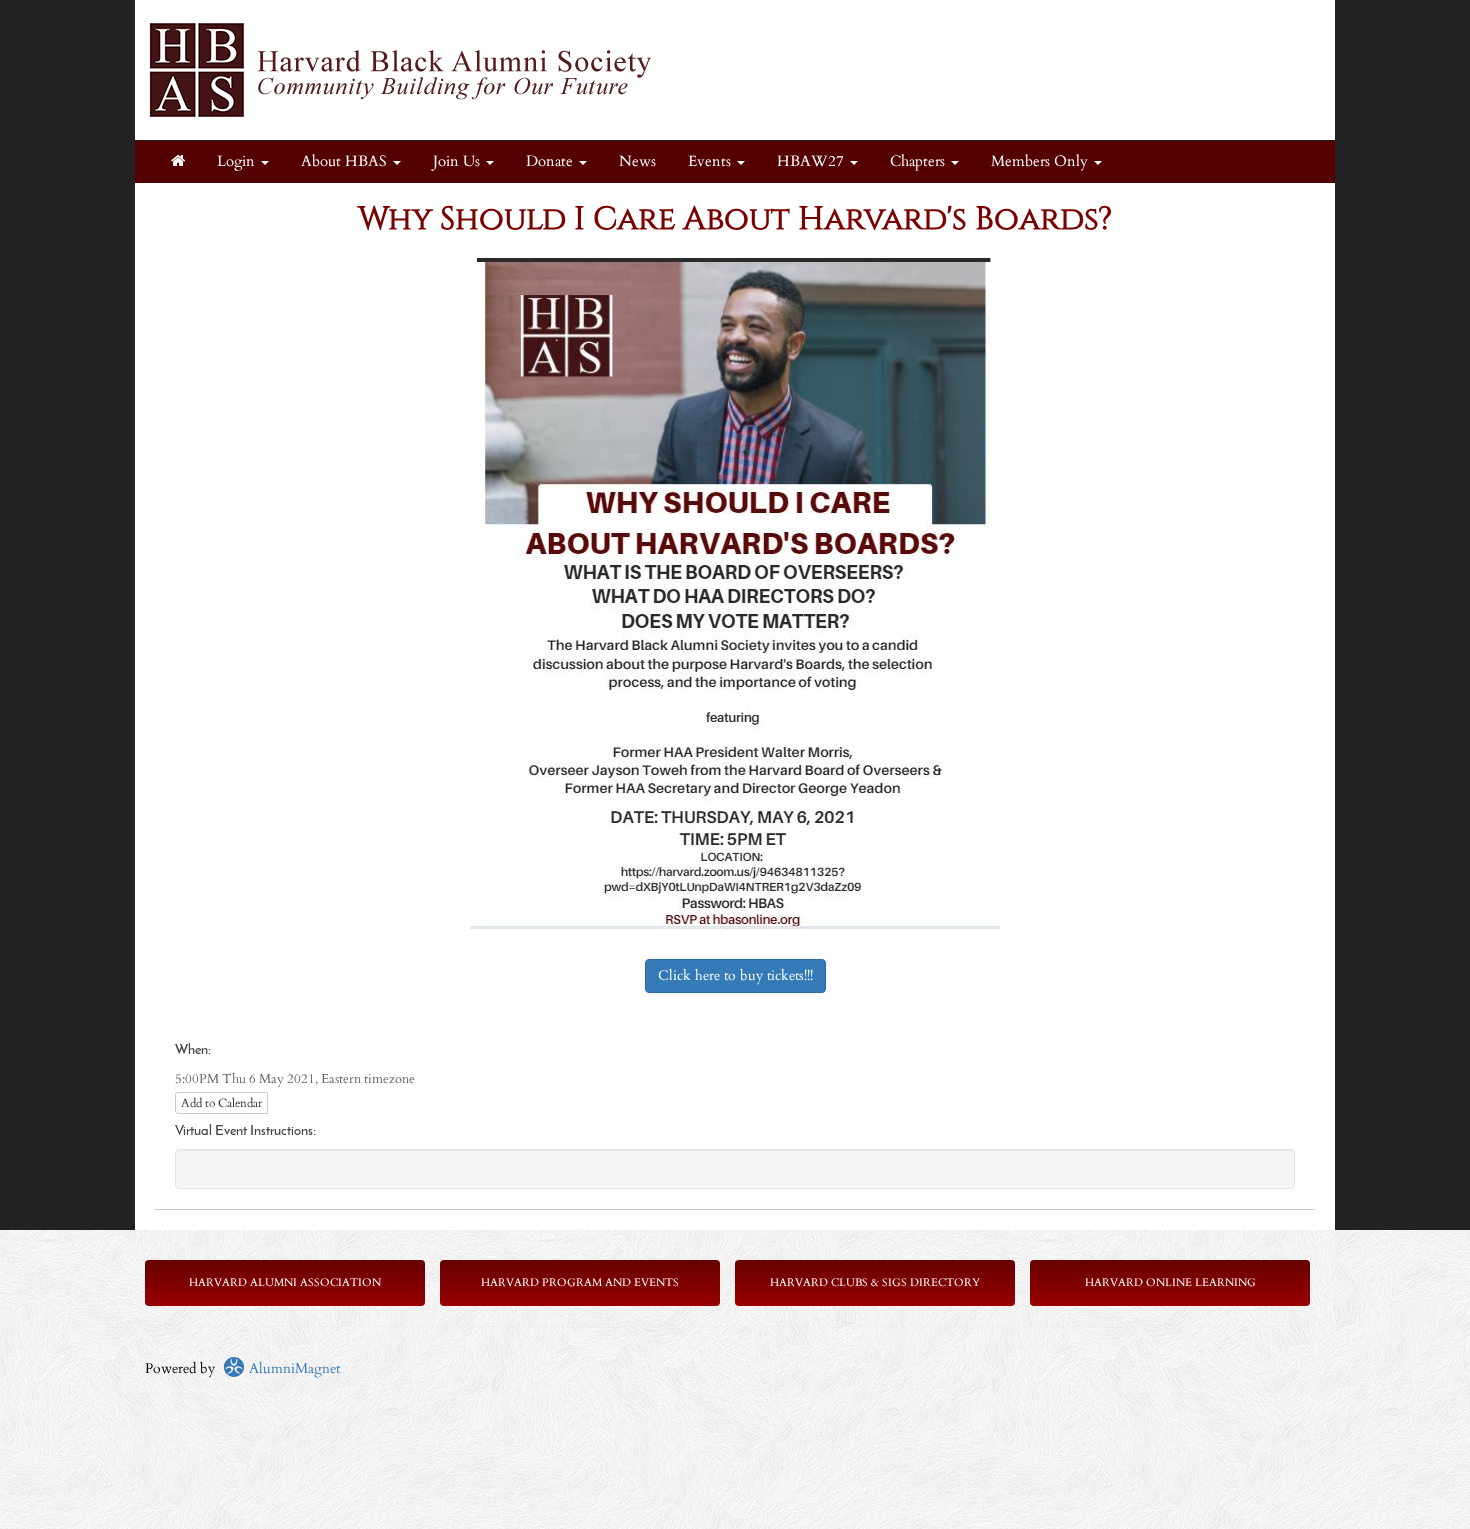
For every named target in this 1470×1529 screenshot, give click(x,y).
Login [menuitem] (238, 161)
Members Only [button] (1041, 161)
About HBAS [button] (346, 161)
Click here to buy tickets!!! (735, 975)
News (637, 161)
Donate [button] (551, 161)
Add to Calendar (221, 1103)
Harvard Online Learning (1170, 1282)
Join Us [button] (458, 161)
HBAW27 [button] (812, 161)
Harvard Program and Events (580, 1282)
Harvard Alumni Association (285, 1282)
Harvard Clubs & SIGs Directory (875, 1282)
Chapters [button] (919, 161)
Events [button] (711, 161)
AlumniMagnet (292, 1368)
